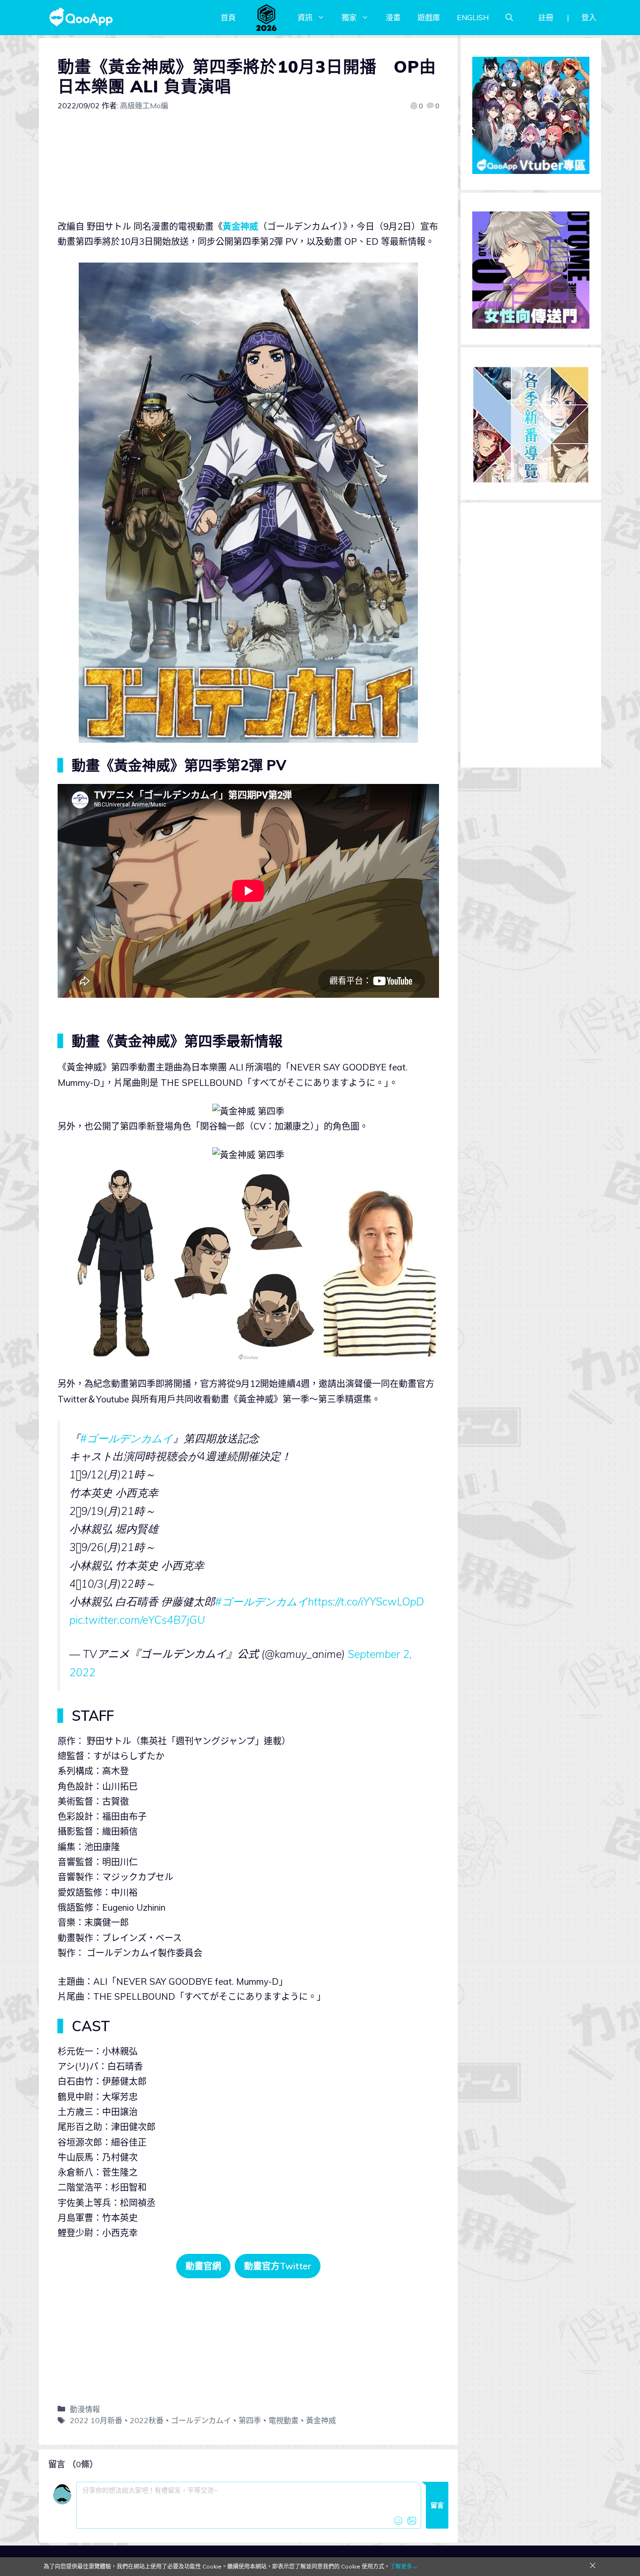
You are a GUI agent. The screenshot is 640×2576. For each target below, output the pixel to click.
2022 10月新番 (96, 2420)
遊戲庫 (429, 17)
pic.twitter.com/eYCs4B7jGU (137, 1620)
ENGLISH (473, 17)
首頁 (228, 17)
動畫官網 (203, 2266)
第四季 (250, 2420)
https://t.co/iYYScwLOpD (366, 1601)
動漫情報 (85, 2409)
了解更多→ (404, 2566)
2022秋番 (147, 2420)
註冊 (546, 17)
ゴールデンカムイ (201, 2420)
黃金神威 (240, 226)
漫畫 (393, 17)
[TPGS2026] (267, 17)
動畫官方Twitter (278, 2266)
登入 (589, 17)
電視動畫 (283, 2420)
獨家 (349, 17)
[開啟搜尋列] (509, 17)
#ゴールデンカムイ (127, 1438)
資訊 (305, 17)
